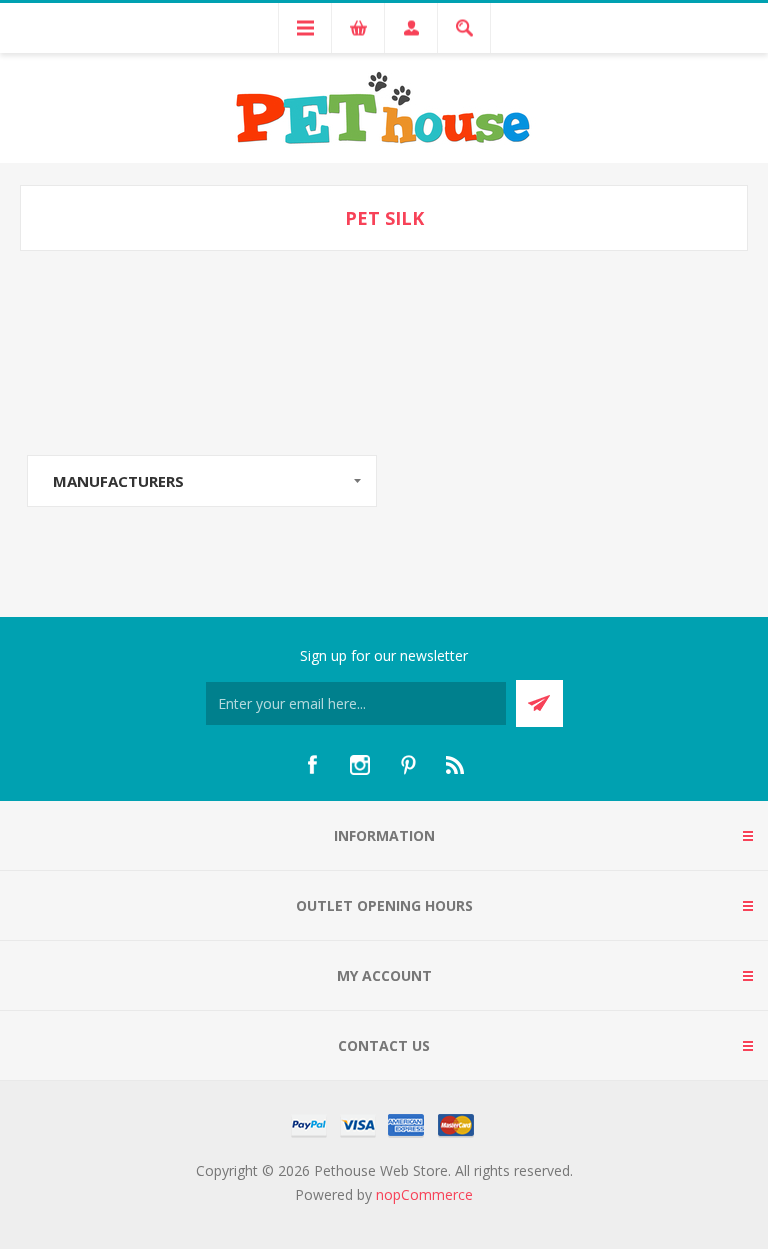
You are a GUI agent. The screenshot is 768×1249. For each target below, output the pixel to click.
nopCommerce (424, 1194)
